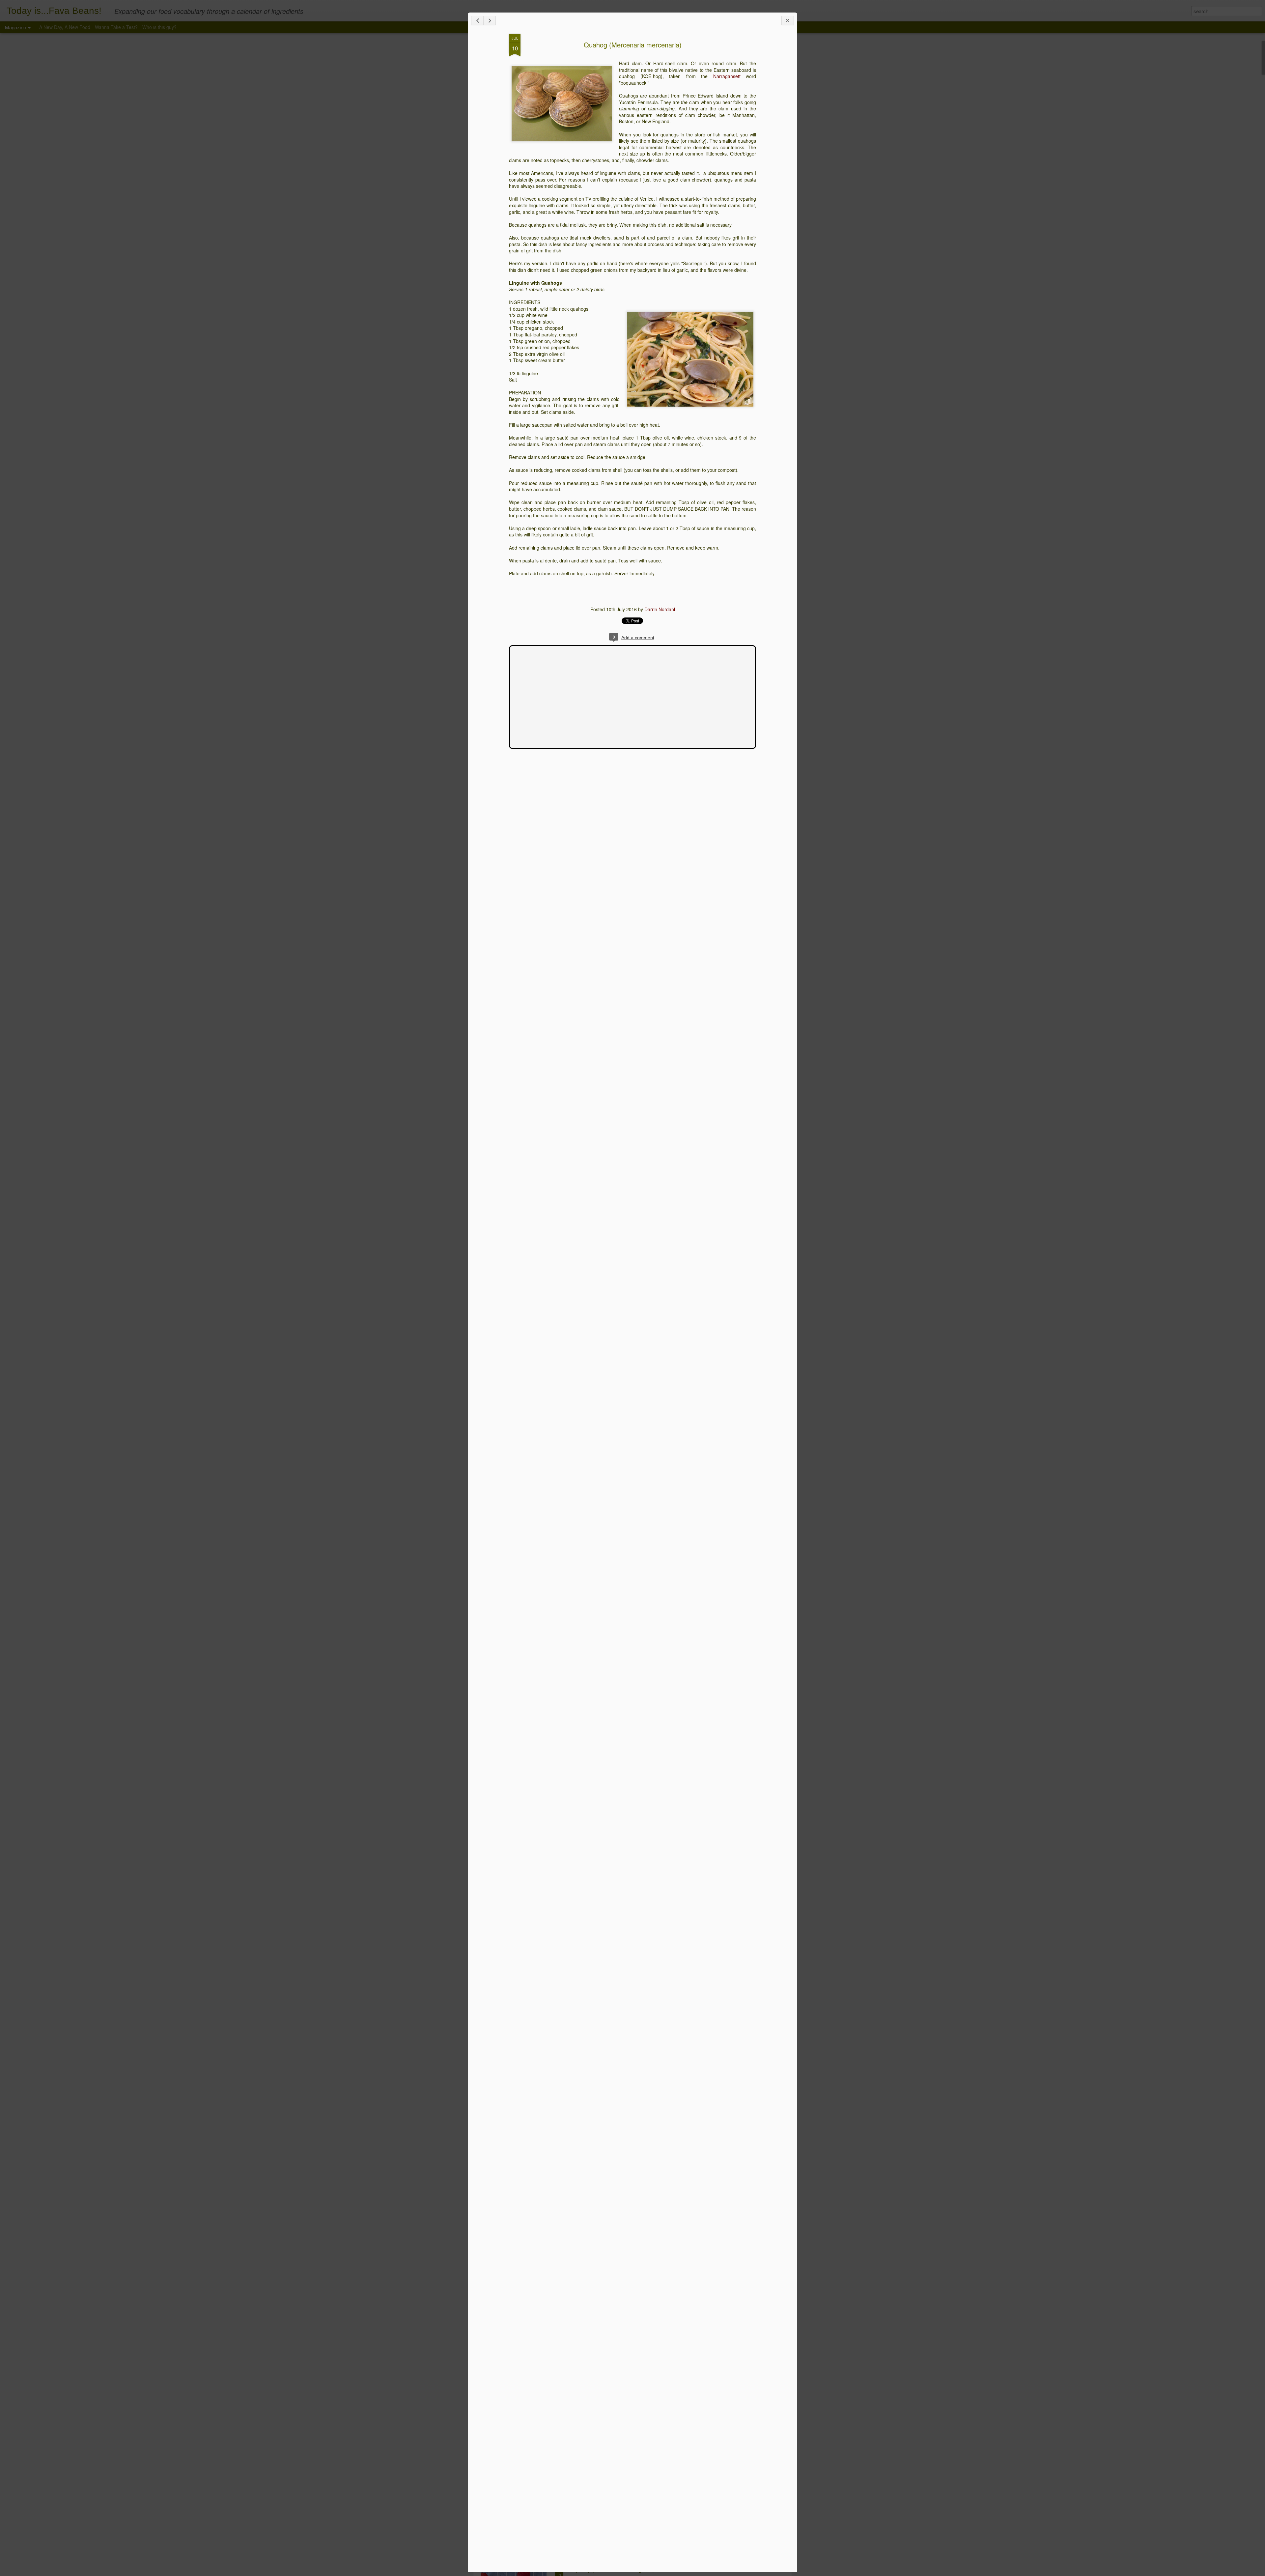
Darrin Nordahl (660, 609)
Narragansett (727, 76)
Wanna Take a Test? (116, 27)
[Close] (788, 21)
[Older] (490, 21)
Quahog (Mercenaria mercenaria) (633, 45)
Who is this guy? (159, 27)
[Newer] (477, 21)
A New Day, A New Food (65, 27)
